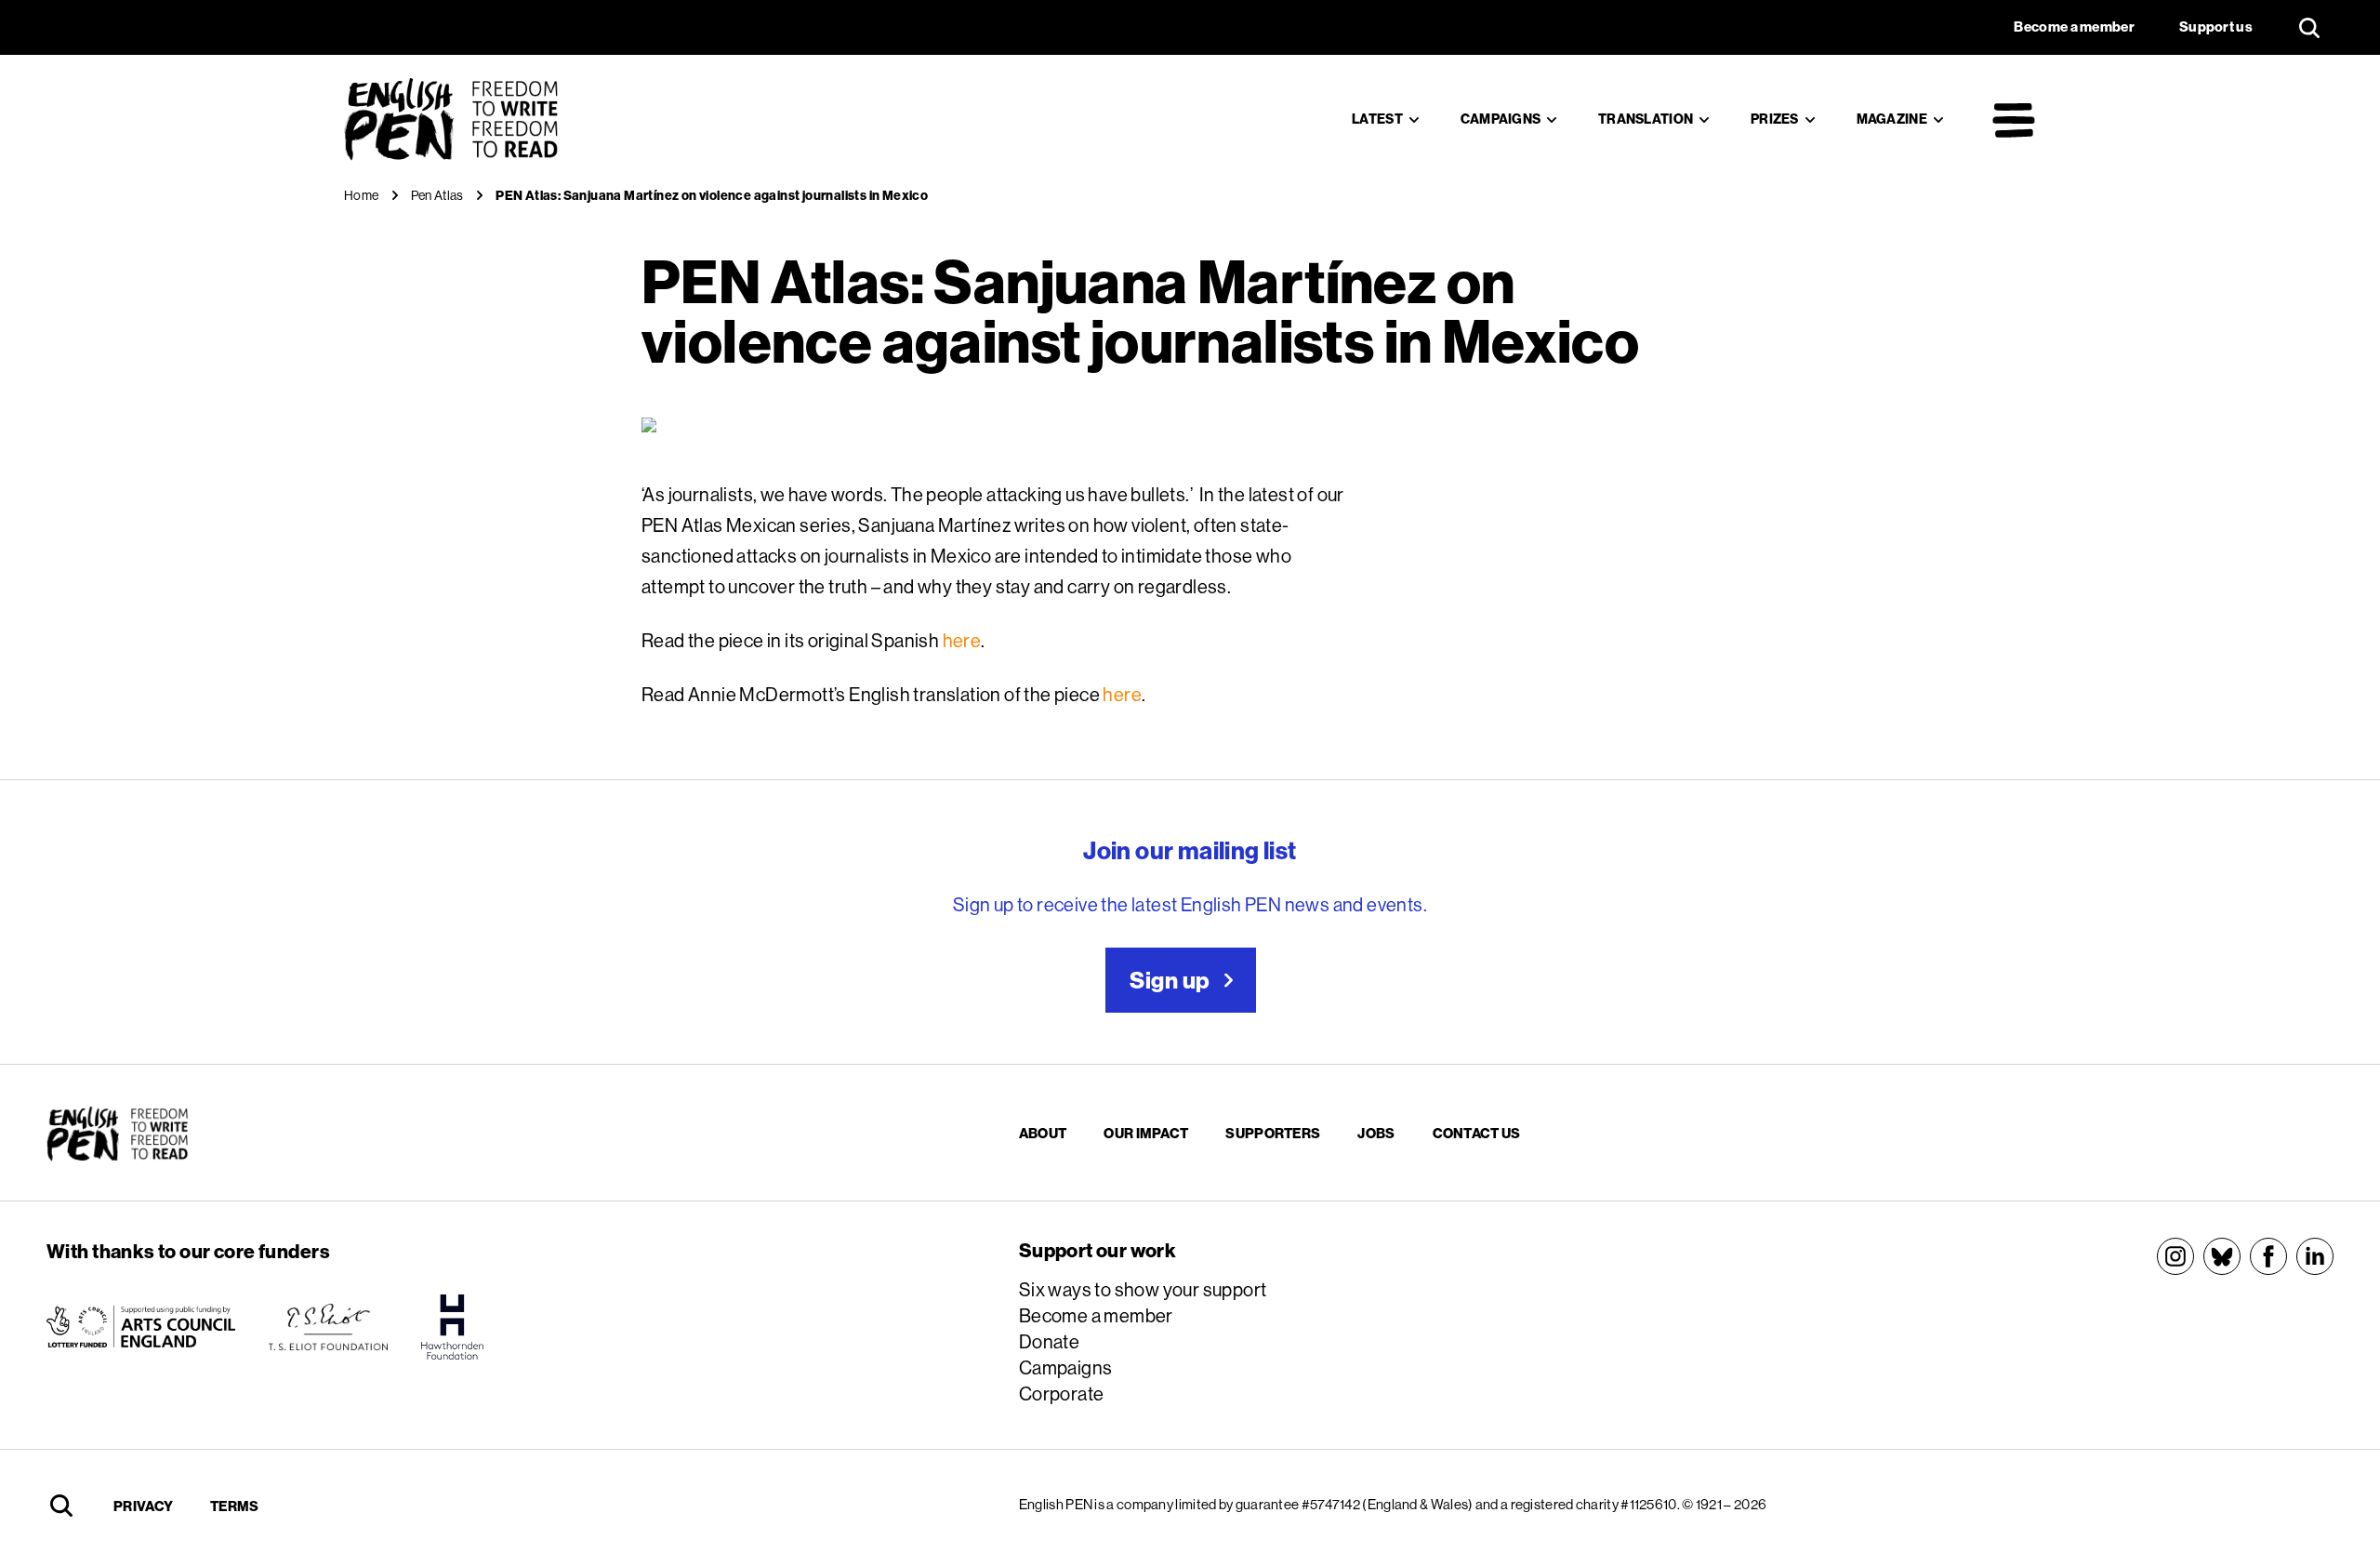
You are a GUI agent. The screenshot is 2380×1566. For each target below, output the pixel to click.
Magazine (1892, 119)
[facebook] (2268, 1256)
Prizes (1775, 119)
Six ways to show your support (1143, 1289)
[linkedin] (2315, 1256)
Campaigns (1501, 119)
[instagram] (2175, 1256)
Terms (235, 1506)
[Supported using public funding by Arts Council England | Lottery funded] (141, 1327)
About (1043, 1133)
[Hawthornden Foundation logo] (453, 1327)
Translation (1646, 119)
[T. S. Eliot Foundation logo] (328, 1327)
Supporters (1273, 1133)
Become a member (1096, 1315)
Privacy (143, 1506)
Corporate (1062, 1393)
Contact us (1477, 1133)
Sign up (1170, 980)
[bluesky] (2222, 1256)
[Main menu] (2014, 120)
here (962, 640)
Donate (1049, 1341)
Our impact (1146, 1133)
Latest (1377, 119)
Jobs (1376, 1133)
